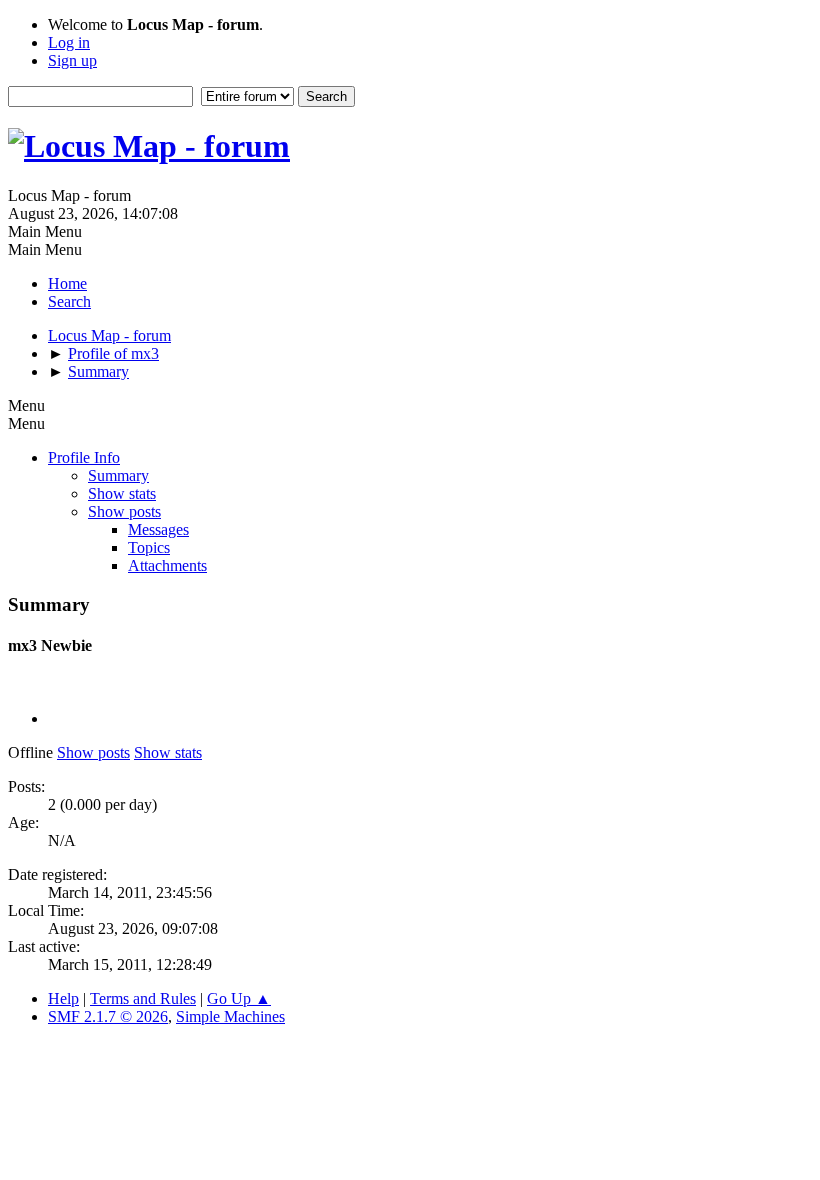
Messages (158, 529)
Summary (118, 475)
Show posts (124, 511)
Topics (149, 547)
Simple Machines (230, 1016)
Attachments (167, 565)
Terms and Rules (143, 998)
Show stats (122, 493)
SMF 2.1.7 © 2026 (108, 1016)
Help (63, 998)
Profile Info (84, 457)
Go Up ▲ (239, 998)
